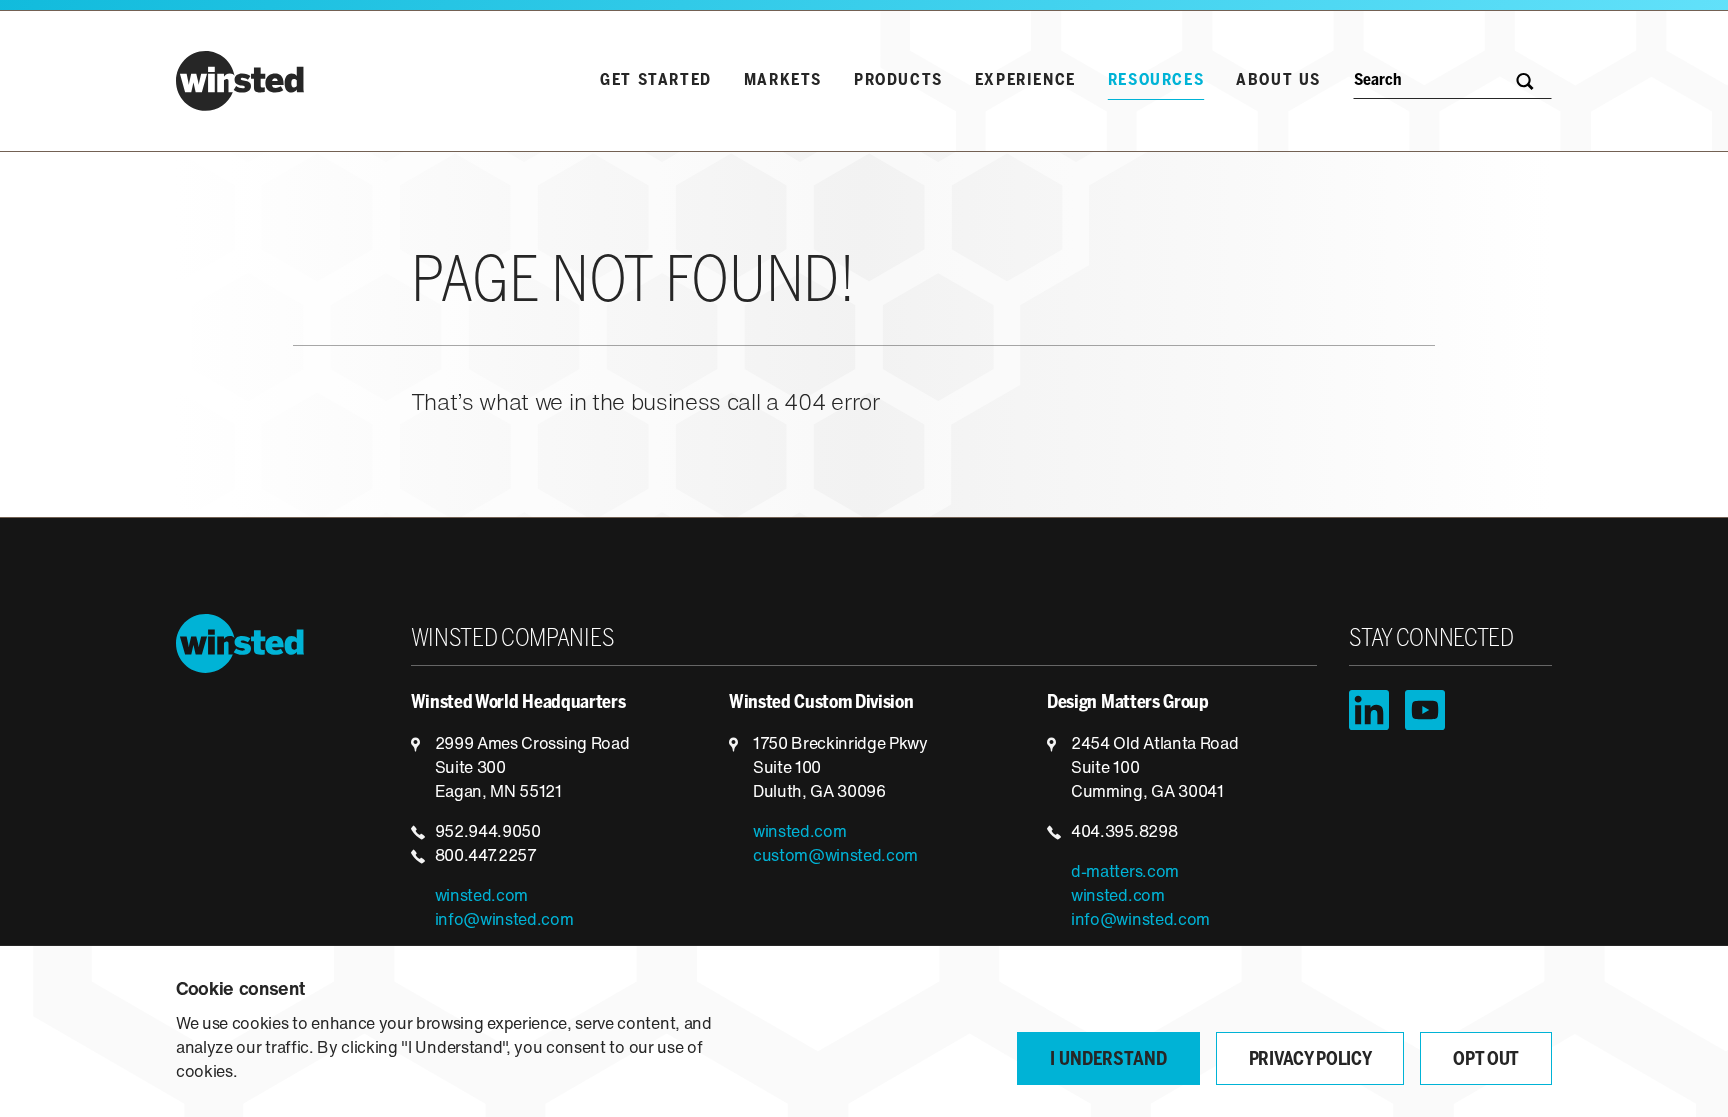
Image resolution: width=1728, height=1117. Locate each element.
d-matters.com (1125, 873)
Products (898, 80)
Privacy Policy (1310, 1060)
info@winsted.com (504, 921)
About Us (1278, 80)
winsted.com (481, 897)
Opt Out (1486, 1060)
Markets (783, 80)
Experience (1025, 80)
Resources (1156, 80)
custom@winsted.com (835, 857)
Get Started (656, 80)
